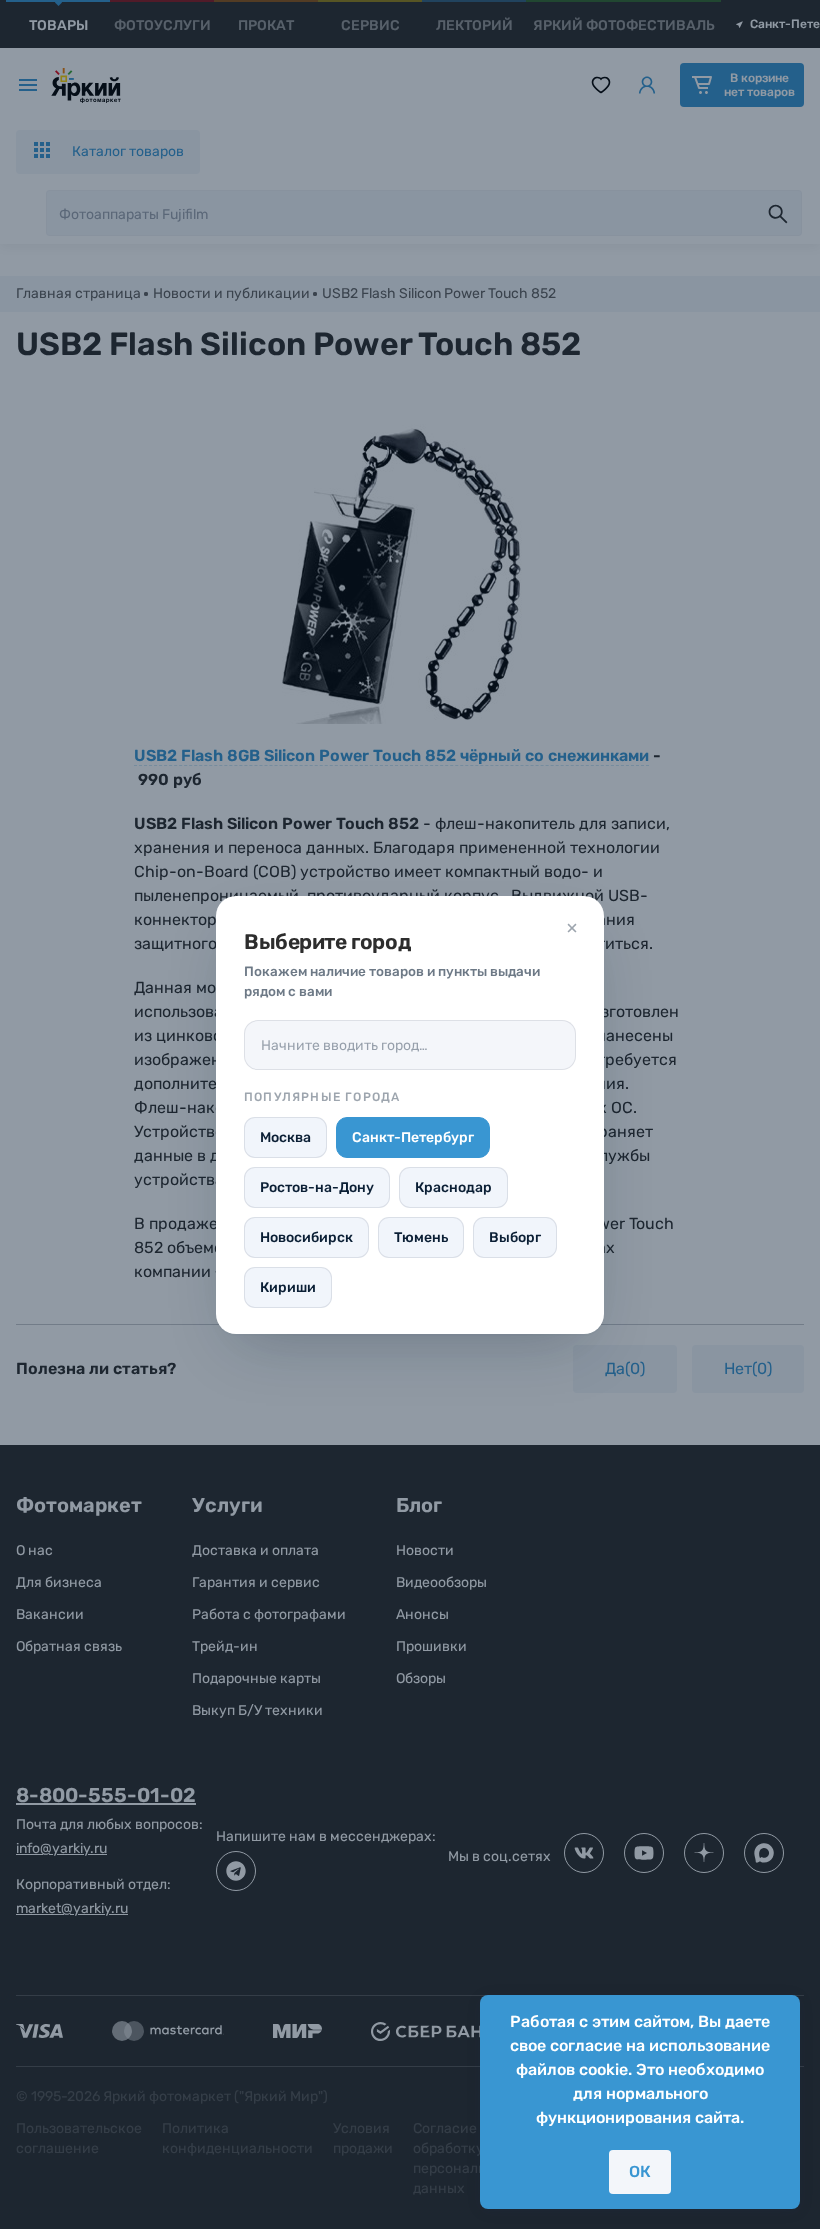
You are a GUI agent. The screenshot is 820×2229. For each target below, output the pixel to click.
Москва (285, 1137)
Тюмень (421, 1237)
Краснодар (453, 1187)
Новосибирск (306, 1237)
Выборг (515, 1237)
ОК (640, 2171)
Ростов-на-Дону (317, 1187)
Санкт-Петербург (413, 1137)
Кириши (288, 1287)
